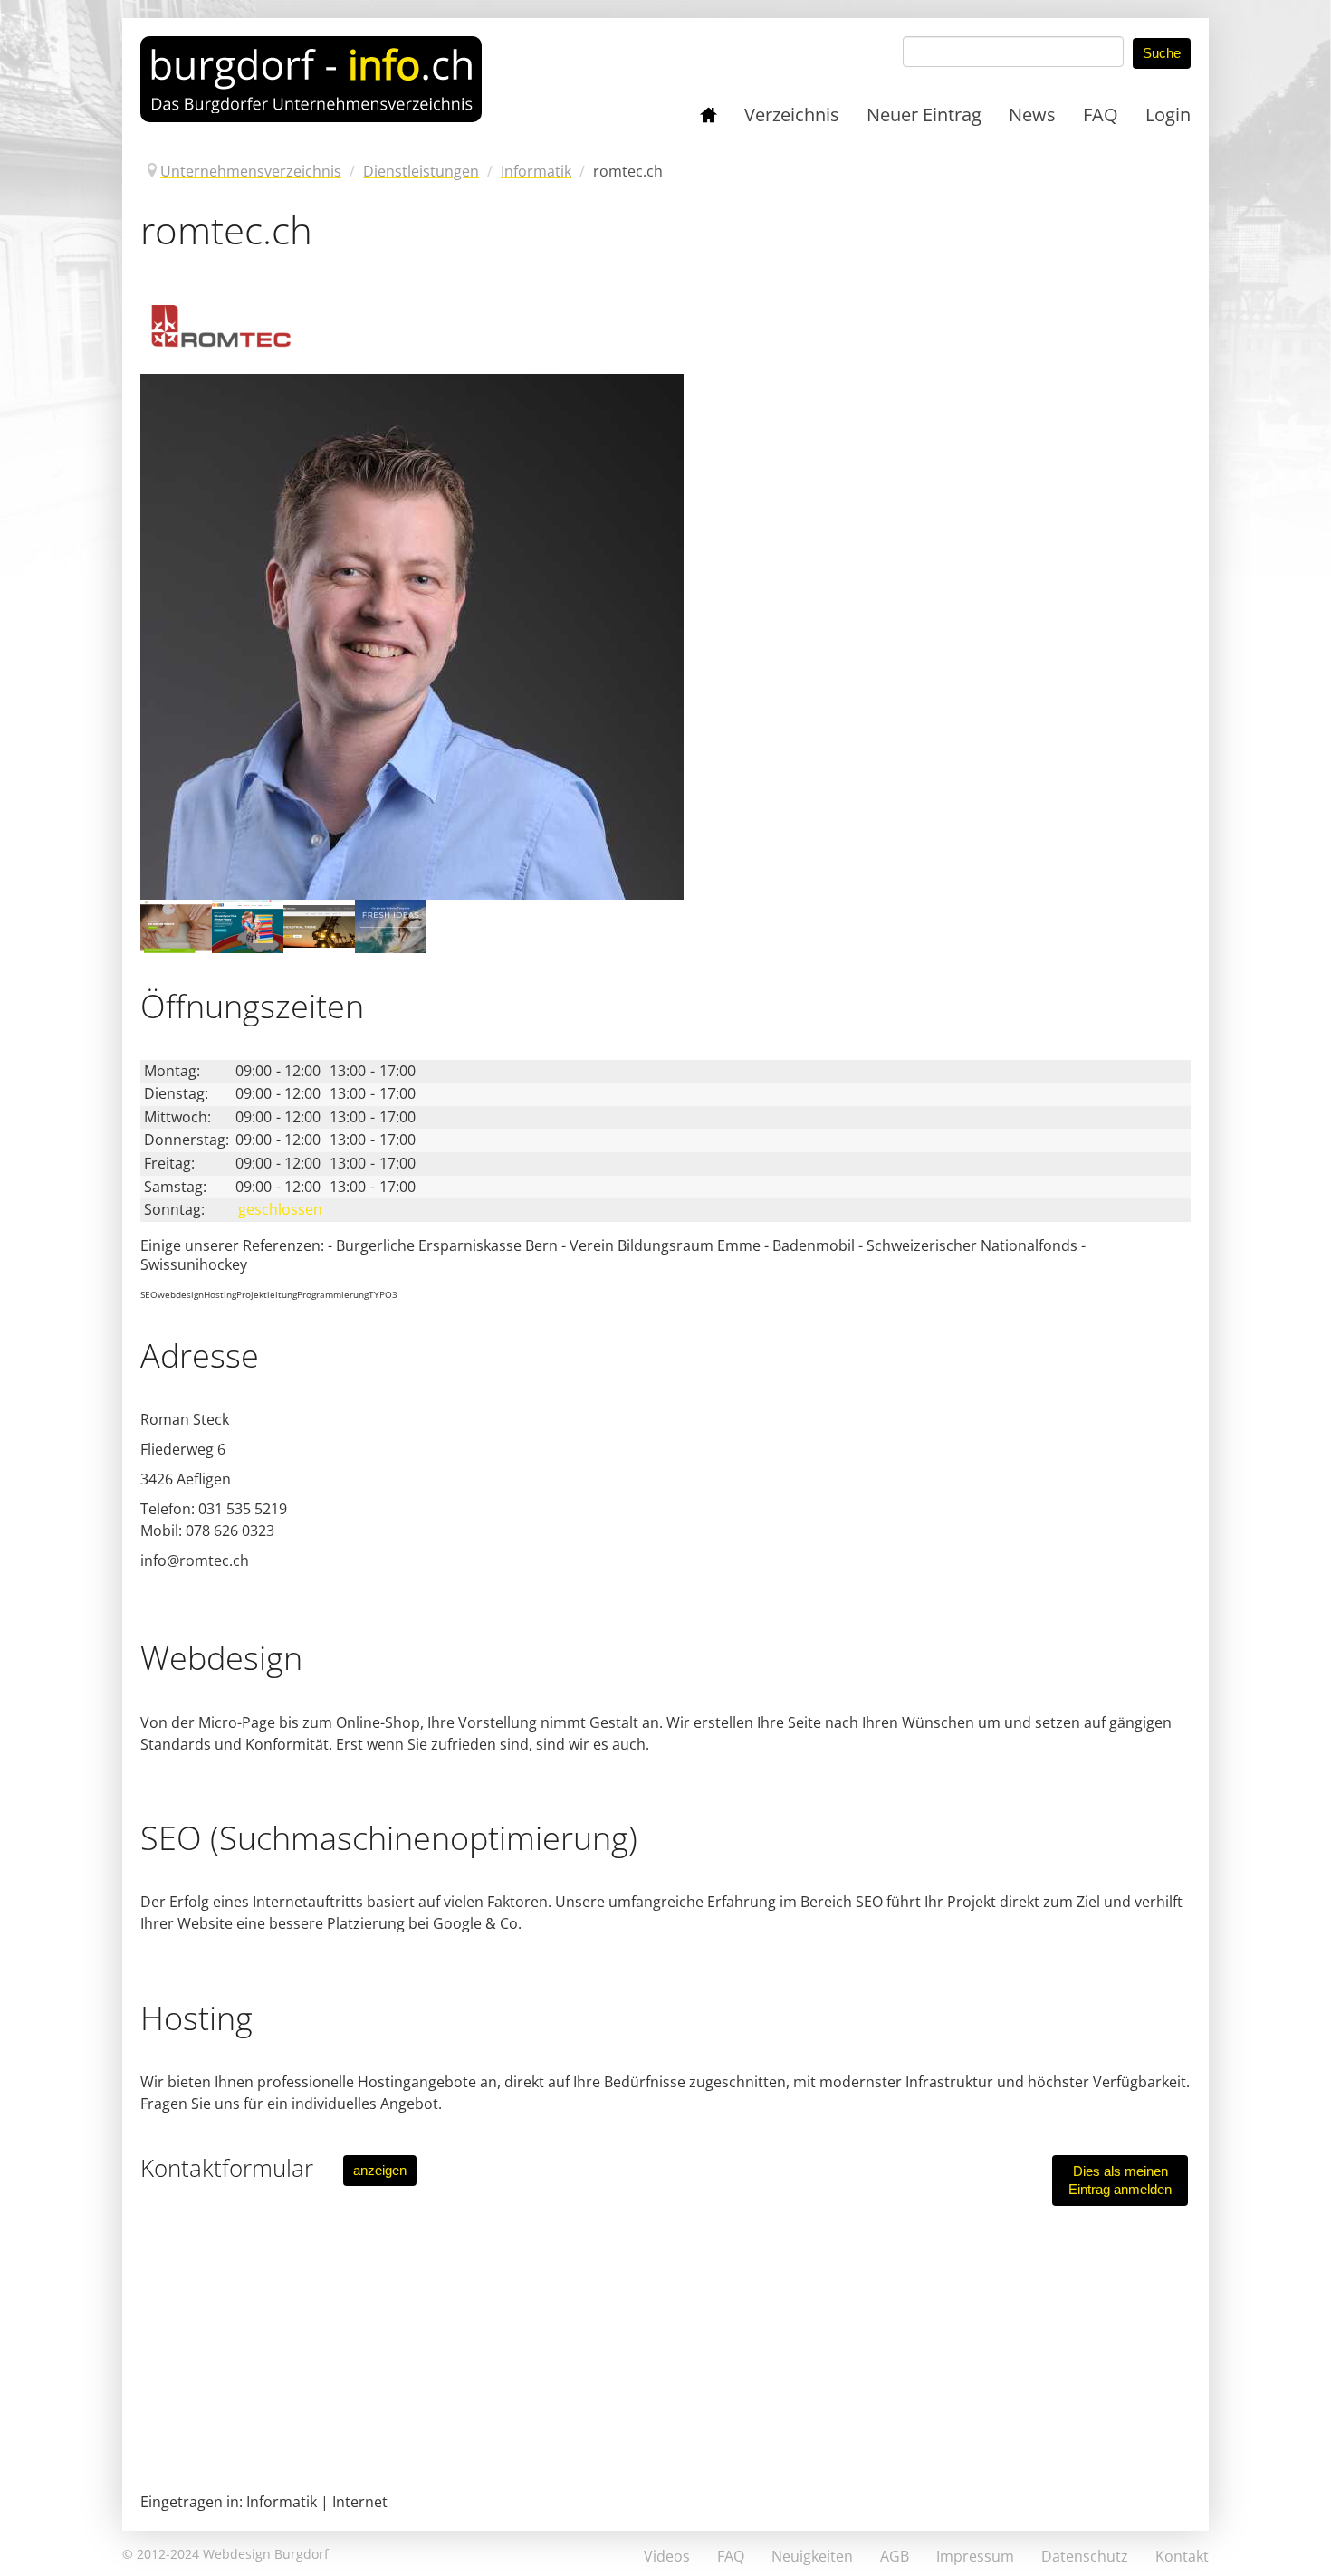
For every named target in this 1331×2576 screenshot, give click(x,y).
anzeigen (380, 2170)
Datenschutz (1085, 2556)
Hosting (220, 1294)
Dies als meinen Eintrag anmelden (1120, 2180)
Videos (667, 2556)
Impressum (975, 2556)
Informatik (282, 2502)
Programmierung (333, 1294)
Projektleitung (267, 1294)
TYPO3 (383, 1294)
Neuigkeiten (812, 2556)
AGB (895, 2556)
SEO (149, 1294)
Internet (360, 2502)
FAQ (731, 2556)
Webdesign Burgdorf (266, 2554)
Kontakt (1182, 2556)
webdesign (181, 1294)
